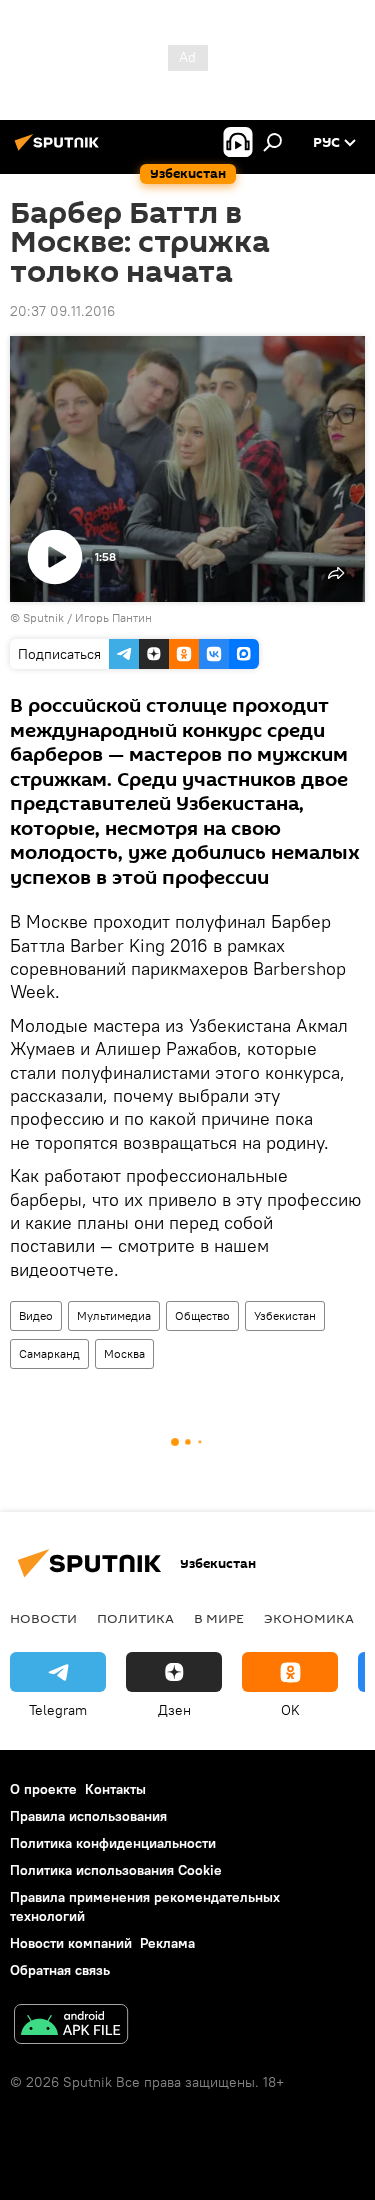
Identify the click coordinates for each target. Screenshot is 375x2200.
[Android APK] (71, 2026)
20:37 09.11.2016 (62, 311)
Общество (202, 1315)
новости (43, 1618)
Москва (124, 1353)
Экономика (309, 1618)
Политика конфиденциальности (113, 1843)
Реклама (167, 1943)
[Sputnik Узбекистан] (60, 150)
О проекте (43, 1789)
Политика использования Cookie (116, 1870)
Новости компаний (71, 1943)
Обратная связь (60, 1970)
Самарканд (49, 1353)
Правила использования (88, 1816)
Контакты (115, 1789)
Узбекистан (285, 1315)
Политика (135, 1618)
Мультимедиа (114, 1315)
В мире (219, 1618)
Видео (36, 1315)
